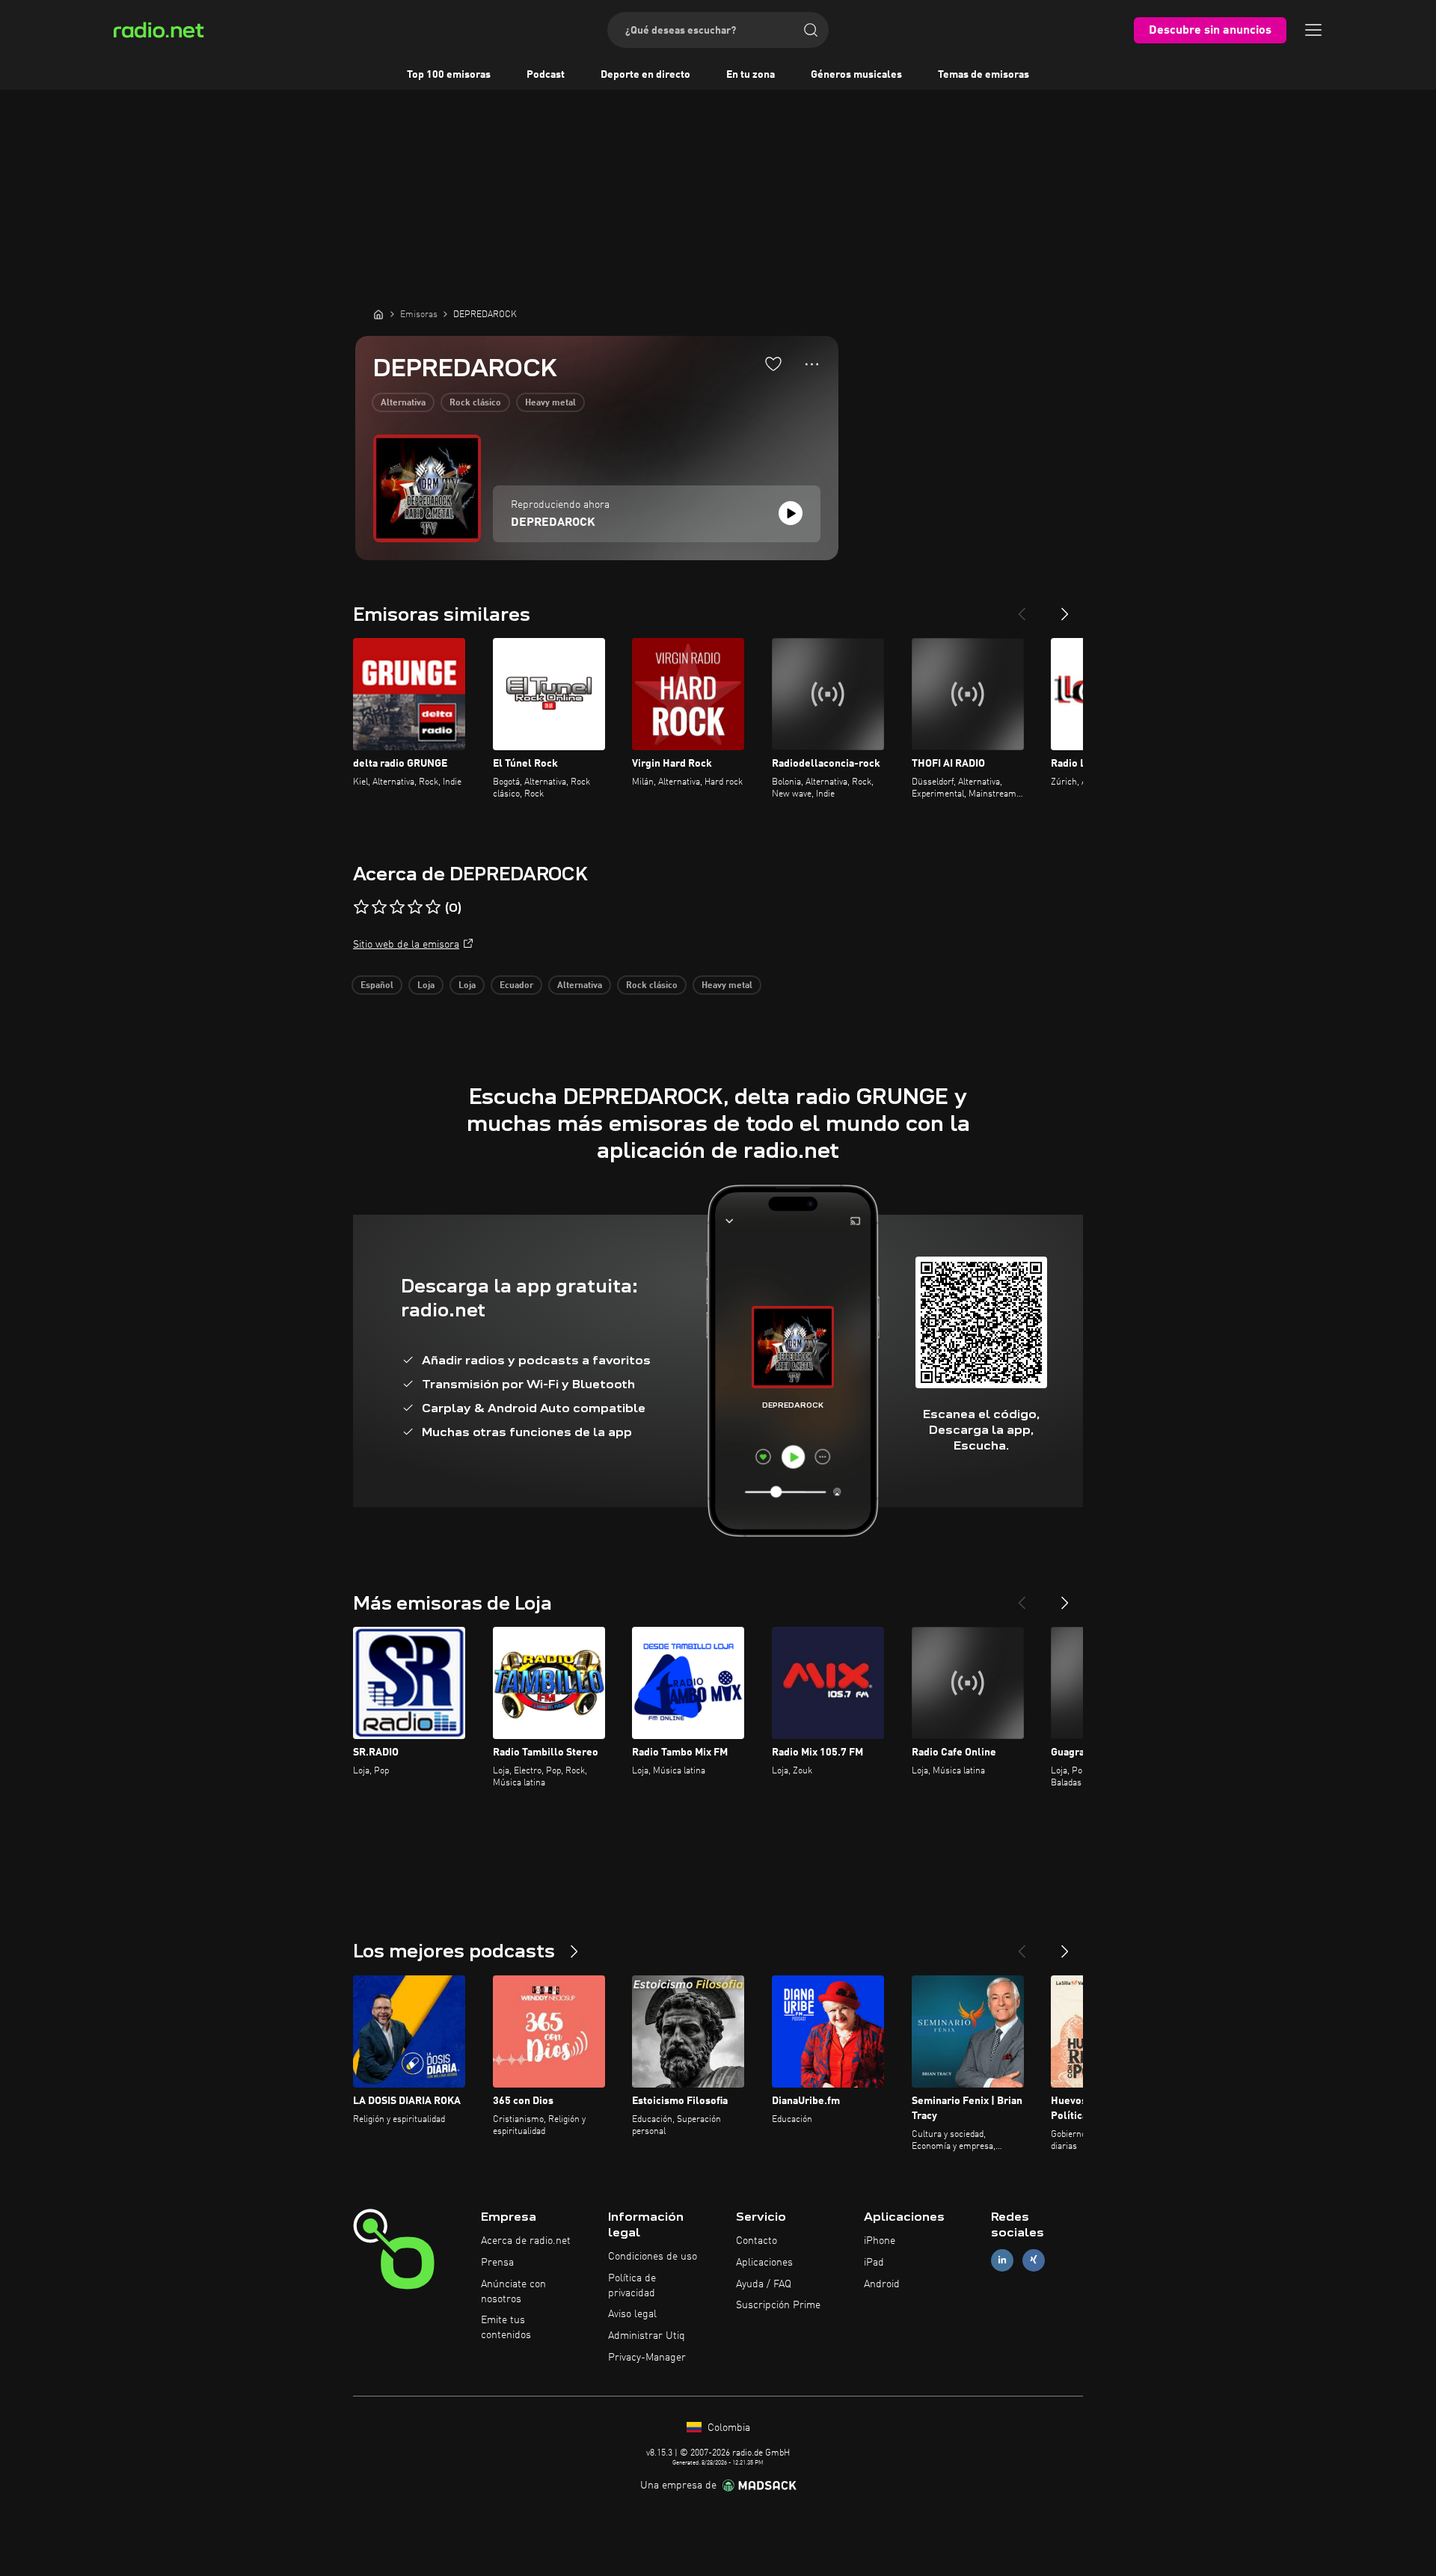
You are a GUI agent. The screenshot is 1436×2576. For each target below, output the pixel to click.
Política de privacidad (632, 2286)
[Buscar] (811, 30)
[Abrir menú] (1313, 30)
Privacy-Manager (647, 2358)
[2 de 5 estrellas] (379, 907)
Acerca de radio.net (526, 2241)
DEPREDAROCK (553, 523)
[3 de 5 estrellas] (397, 907)
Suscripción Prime (778, 2305)
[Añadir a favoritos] (773, 364)
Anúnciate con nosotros (513, 2292)
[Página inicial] (378, 314)
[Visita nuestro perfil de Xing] (1034, 2260)
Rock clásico (475, 403)
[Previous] (1022, 608)
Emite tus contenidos (506, 2328)
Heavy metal (550, 403)
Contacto (757, 2241)
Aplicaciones (764, 2263)
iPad (874, 2263)
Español (377, 986)
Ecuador (516, 986)
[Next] (1065, 608)
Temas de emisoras (984, 75)
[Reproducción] (791, 513)
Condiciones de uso (653, 2257)
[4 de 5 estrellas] (415, 907)
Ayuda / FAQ (764, 2284)
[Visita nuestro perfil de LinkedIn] (1002, 2260)
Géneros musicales (856, 75)
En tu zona (751, 75)
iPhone (880, 2241)
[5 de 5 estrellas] (433, 907)
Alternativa (403, 403)
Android (882, 2284)
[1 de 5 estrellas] (361, 907)
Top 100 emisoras (449, 75)
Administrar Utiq (647, 2336)
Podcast (546, 75)
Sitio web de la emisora (406, 945)
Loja (426, 986)
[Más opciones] (812, 364)
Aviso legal (632, 2314)
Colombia (727, 2428)
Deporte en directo (645, 75)
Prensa (497, 2263)
